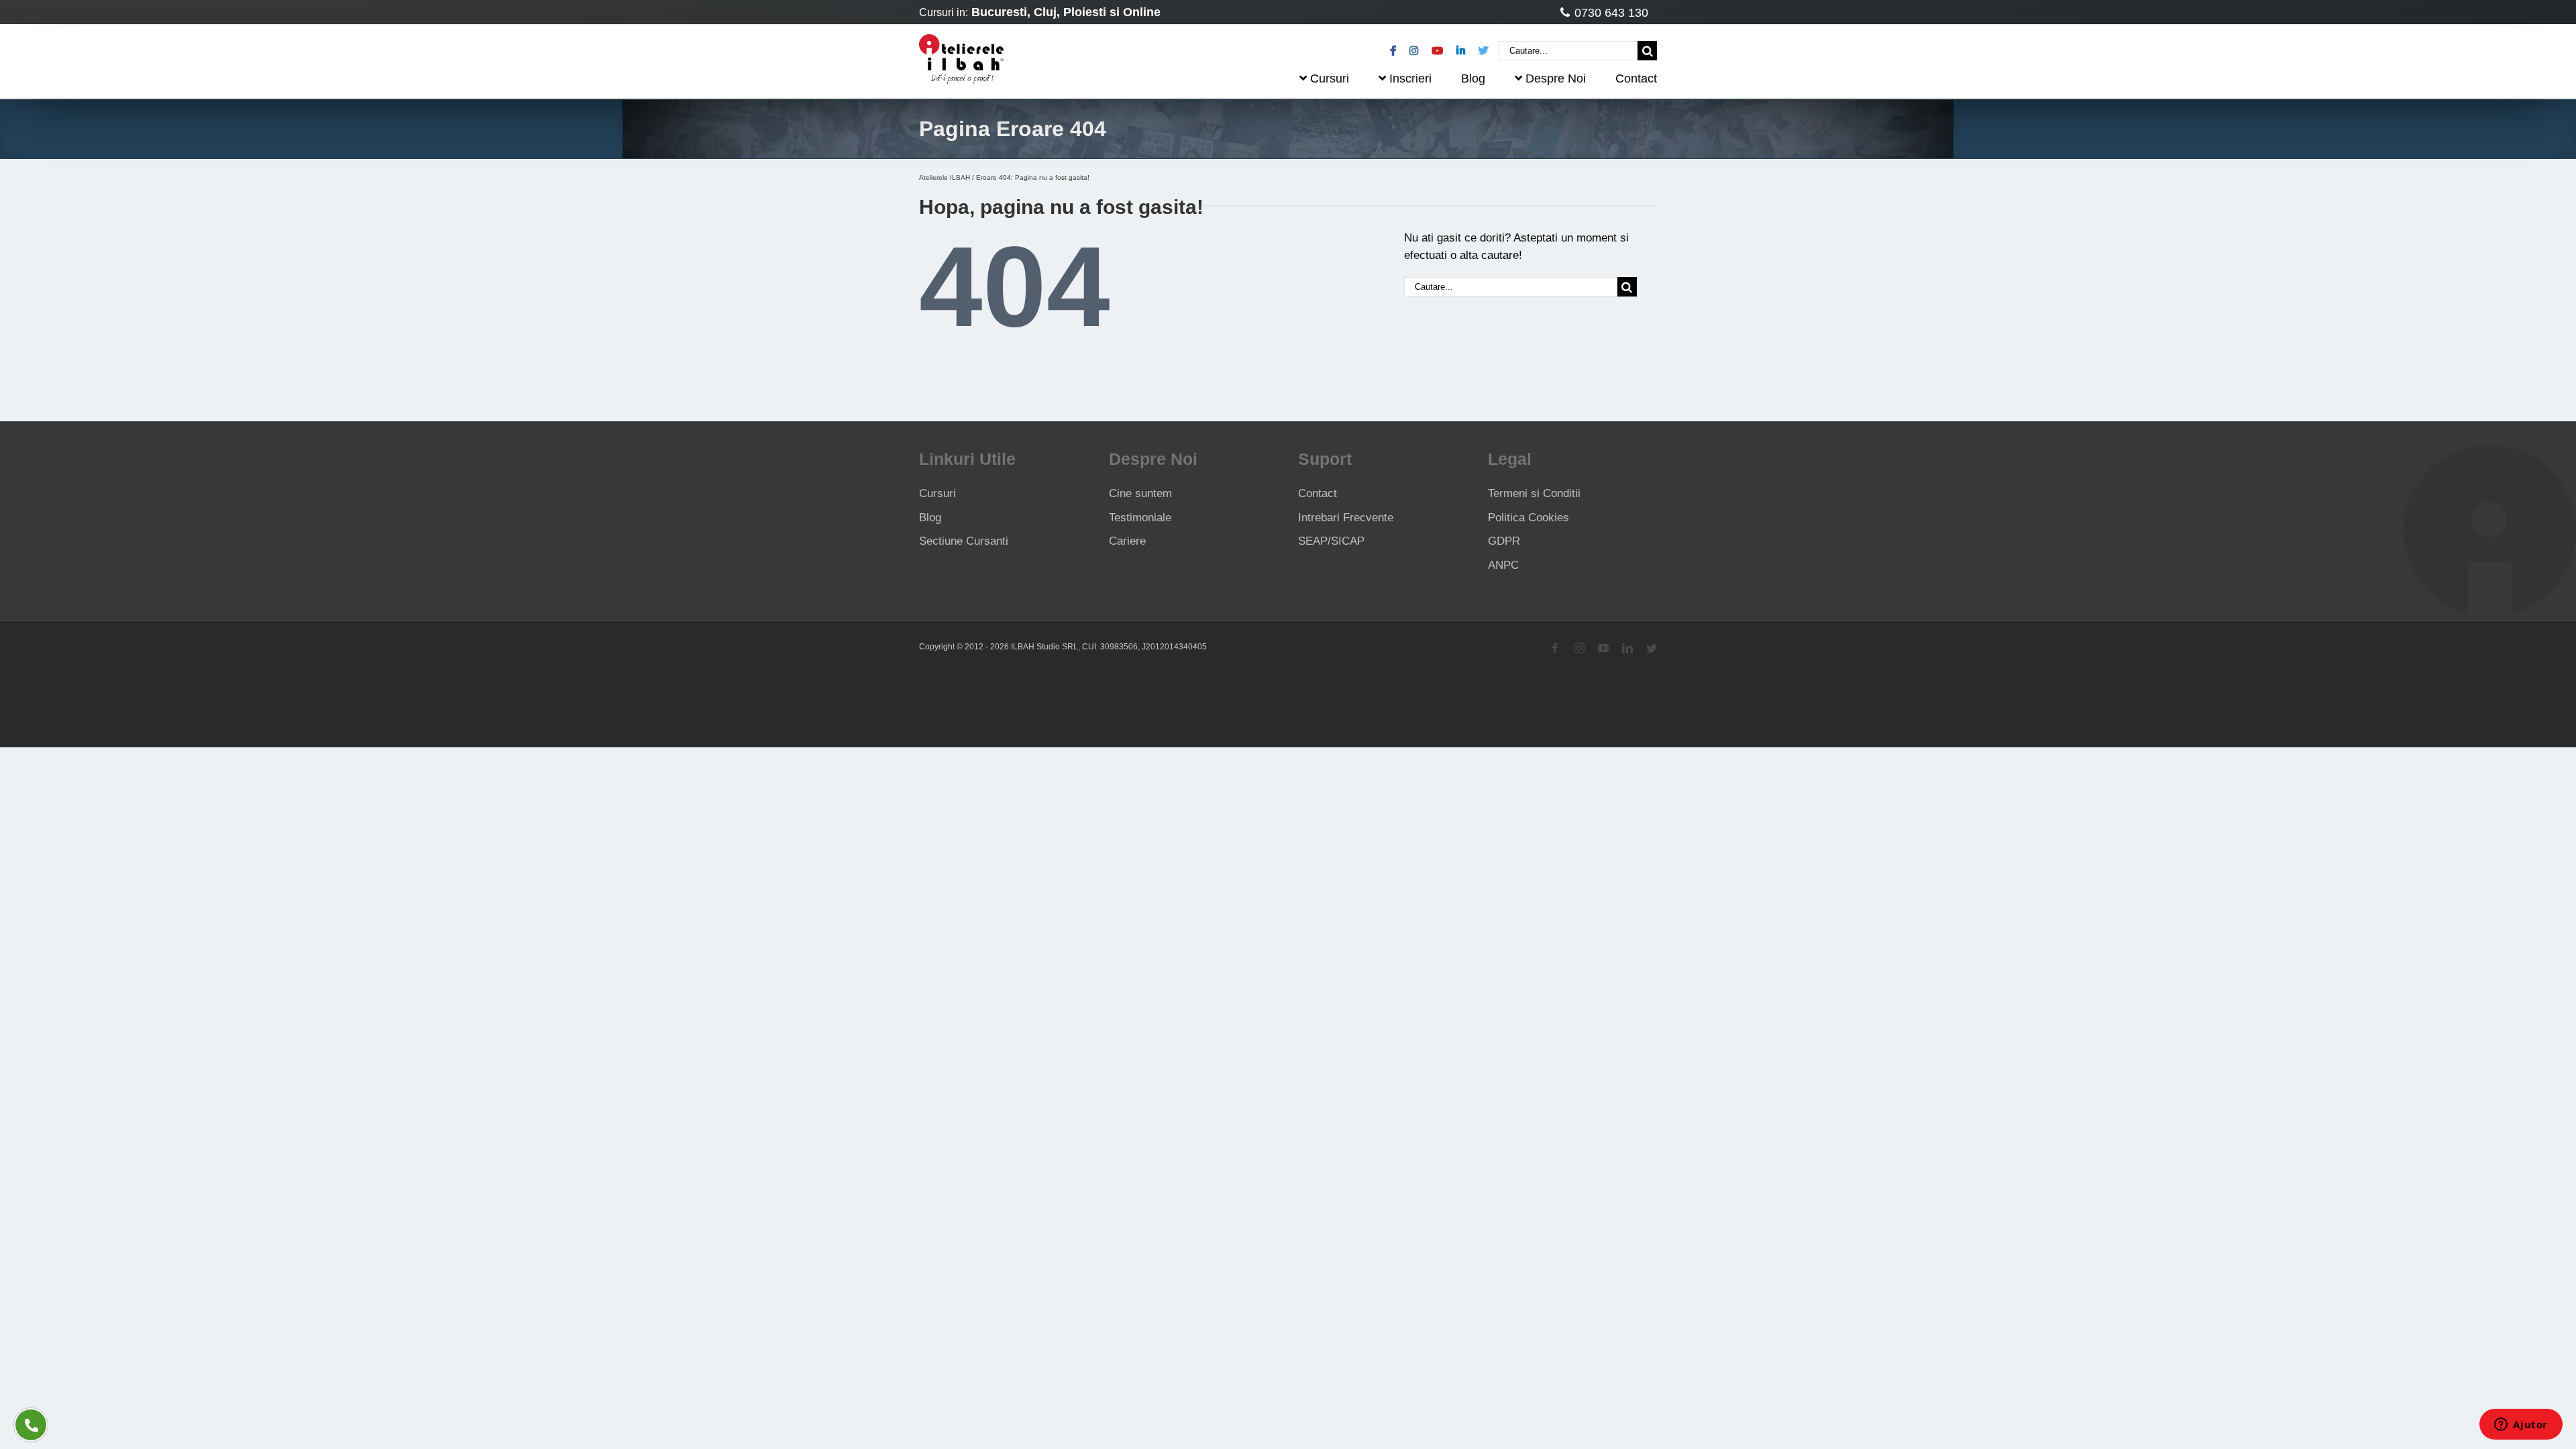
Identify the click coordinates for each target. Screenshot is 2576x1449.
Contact (1318, 493)
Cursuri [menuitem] (1330, 78)
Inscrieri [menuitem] (1410, 78)
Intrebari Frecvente (1346, 518)
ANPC (1503, 565)
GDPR (1504, 541)
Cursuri (937, 493)
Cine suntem (1140, 493)
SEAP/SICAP (1331, 541)
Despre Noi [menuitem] (1556, 78)
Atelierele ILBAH (945, 177)
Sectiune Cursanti (964, 541)
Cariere (1127, 541)
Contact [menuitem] (1636, 78)
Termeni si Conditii (1534, 493)
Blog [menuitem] (1473, 78)
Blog (930, 518)
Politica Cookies (1528, 518)
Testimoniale (1140, 518)
